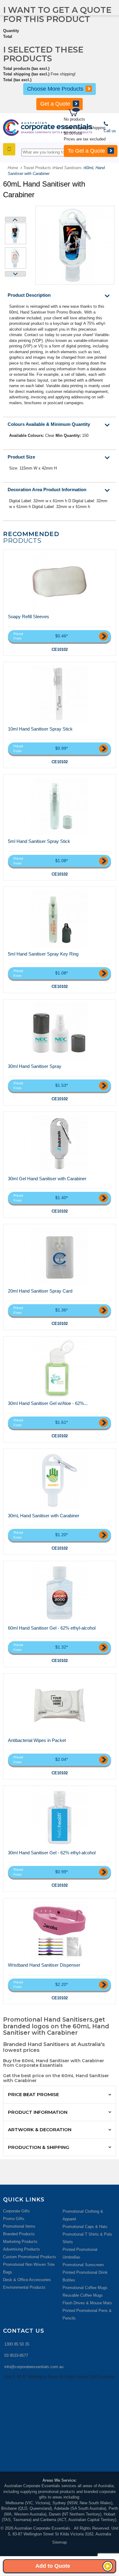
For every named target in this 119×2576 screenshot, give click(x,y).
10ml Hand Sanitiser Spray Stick (40, 729)
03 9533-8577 (16, 2355)
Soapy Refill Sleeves (29, 617)
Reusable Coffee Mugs (83, 2295)
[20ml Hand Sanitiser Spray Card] (60, 1256)
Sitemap (60, 2542)
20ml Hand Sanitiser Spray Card (40, 1291)
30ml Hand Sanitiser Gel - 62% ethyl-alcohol (52, 1853)
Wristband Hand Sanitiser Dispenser (44, 1965)
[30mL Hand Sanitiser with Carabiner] (60, 1481)
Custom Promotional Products (30, 2257)
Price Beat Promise (33, 2094)
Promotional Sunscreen (83, 2265)
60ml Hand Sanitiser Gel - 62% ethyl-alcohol (52, 1628)
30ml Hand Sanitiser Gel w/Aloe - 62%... (48, 1403)
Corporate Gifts (16, 2211)
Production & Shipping (39, 2147)
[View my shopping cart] (93, 113)
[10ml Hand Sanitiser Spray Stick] (60, 694)
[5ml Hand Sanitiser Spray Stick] (60, 806)
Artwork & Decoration (40, 2130)
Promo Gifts (14, 2219)
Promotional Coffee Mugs (85, 2288)
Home (13, 168)
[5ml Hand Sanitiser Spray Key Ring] (60, 919)
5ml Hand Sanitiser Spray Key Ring (43, 954)
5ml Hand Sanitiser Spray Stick (39, 841)
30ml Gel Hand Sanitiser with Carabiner (47, 1179)
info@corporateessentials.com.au (34, 2367)
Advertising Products (22, 2249)
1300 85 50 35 (17, 2344)
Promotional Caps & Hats (85, 2227)
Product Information (38, 2112)
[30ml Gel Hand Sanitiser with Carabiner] (60, 1144)
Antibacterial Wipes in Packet (37, 1740)
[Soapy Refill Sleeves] (60, 582)
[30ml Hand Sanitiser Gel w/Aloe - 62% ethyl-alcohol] (60, 1368)
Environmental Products (24, 2287)
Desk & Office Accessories (27, 2280)
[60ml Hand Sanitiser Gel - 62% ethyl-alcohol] (60, 1593)
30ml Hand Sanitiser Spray (35, 1066)
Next (15, 274)
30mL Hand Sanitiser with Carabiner (44, 1516)
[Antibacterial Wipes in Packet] (60, 1705)
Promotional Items (19, 2226)
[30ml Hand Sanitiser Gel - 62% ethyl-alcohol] (60, 1818)
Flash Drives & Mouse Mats (87, 2303)
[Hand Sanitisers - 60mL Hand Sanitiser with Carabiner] (16, 234)
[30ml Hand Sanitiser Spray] (60, 1031)
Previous (15, 220)
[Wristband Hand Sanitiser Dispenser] (60, 1930)
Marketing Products (20, 2242)
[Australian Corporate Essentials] (48, 128)
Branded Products (19, 2234)
